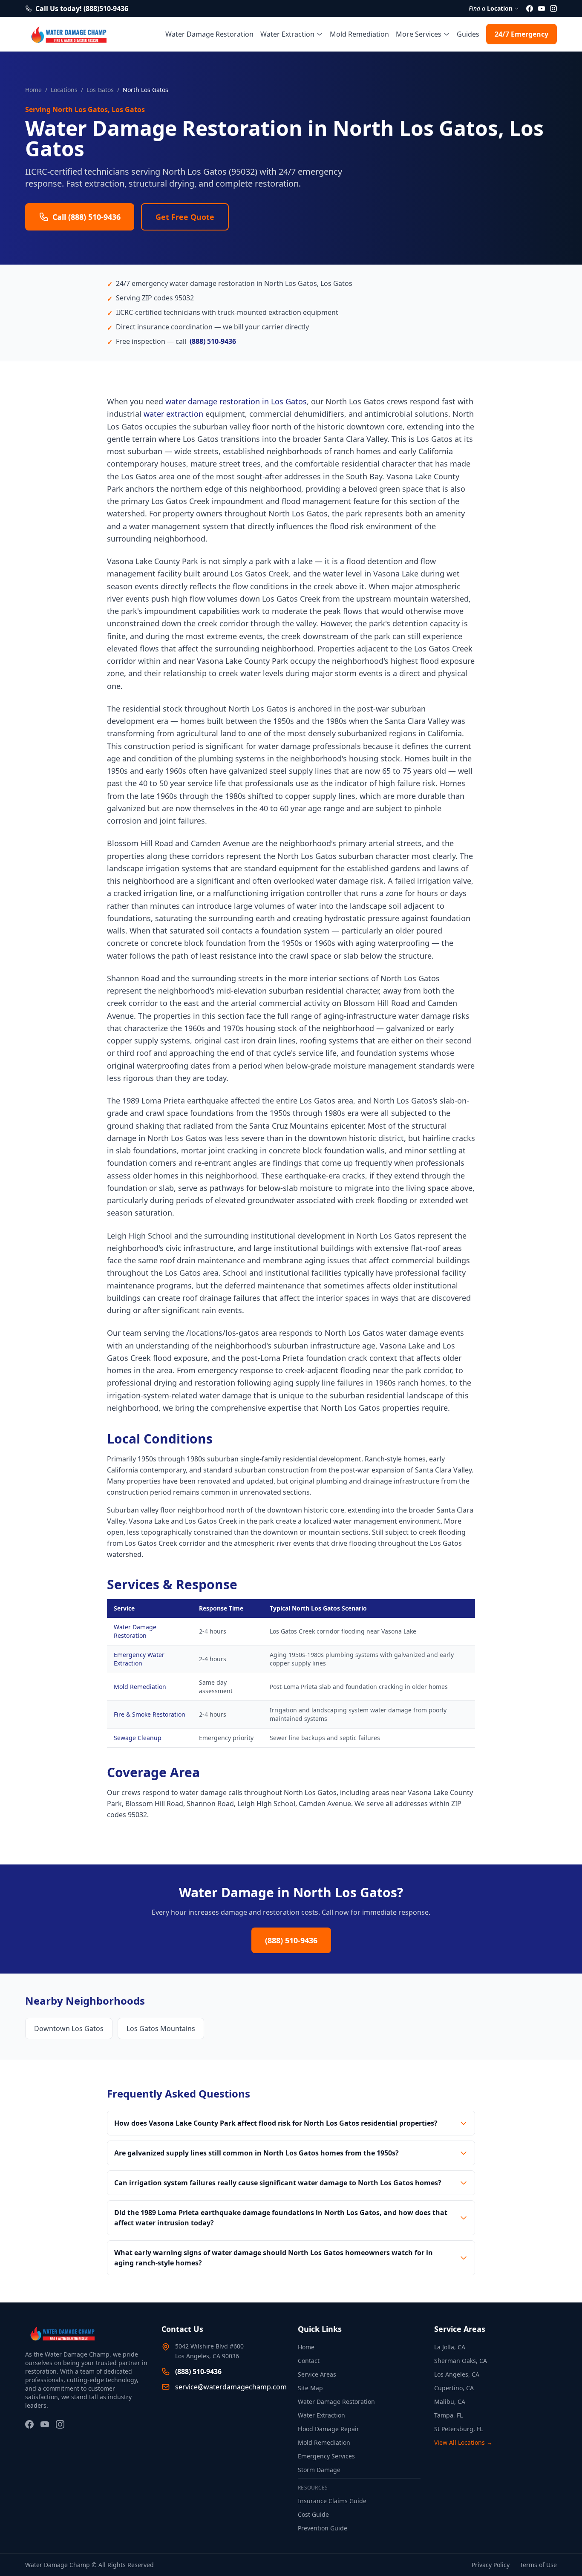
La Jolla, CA (450, 2347)
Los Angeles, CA (457, 2374)
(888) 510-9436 (213, 341)
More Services (419, 34)
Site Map (310, 2388)
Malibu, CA (450, 2402)
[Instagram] (553, 9)
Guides (468, 34)
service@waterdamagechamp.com (231, 2387)
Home (33, 90)
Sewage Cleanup (138, 1738)
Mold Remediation (359, 34)
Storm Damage (319, 2470)
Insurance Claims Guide (332, 2501)
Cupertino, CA (454, 2388)
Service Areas (317, 2374)
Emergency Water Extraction (139, 1659)
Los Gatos (100, 90)
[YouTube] (542, 9)
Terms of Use (538, 2565)
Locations (64, 90)
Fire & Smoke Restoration (150, 1714)
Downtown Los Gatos (69, 2029)
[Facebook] (530, 9)
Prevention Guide (323, 2528)
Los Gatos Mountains (161, 2029)
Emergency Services (326, 2456)
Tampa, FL (448, 2415)
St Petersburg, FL (458, 2429)
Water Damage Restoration (209, 34)
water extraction (173, 414)
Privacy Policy (491, 2565)
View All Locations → (463, 2442)
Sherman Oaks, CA (461, 2361)
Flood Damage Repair (328, 2429)
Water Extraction (287, 34)
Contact (309, 2361)
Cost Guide (313, 2514)
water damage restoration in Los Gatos (236, 401)
